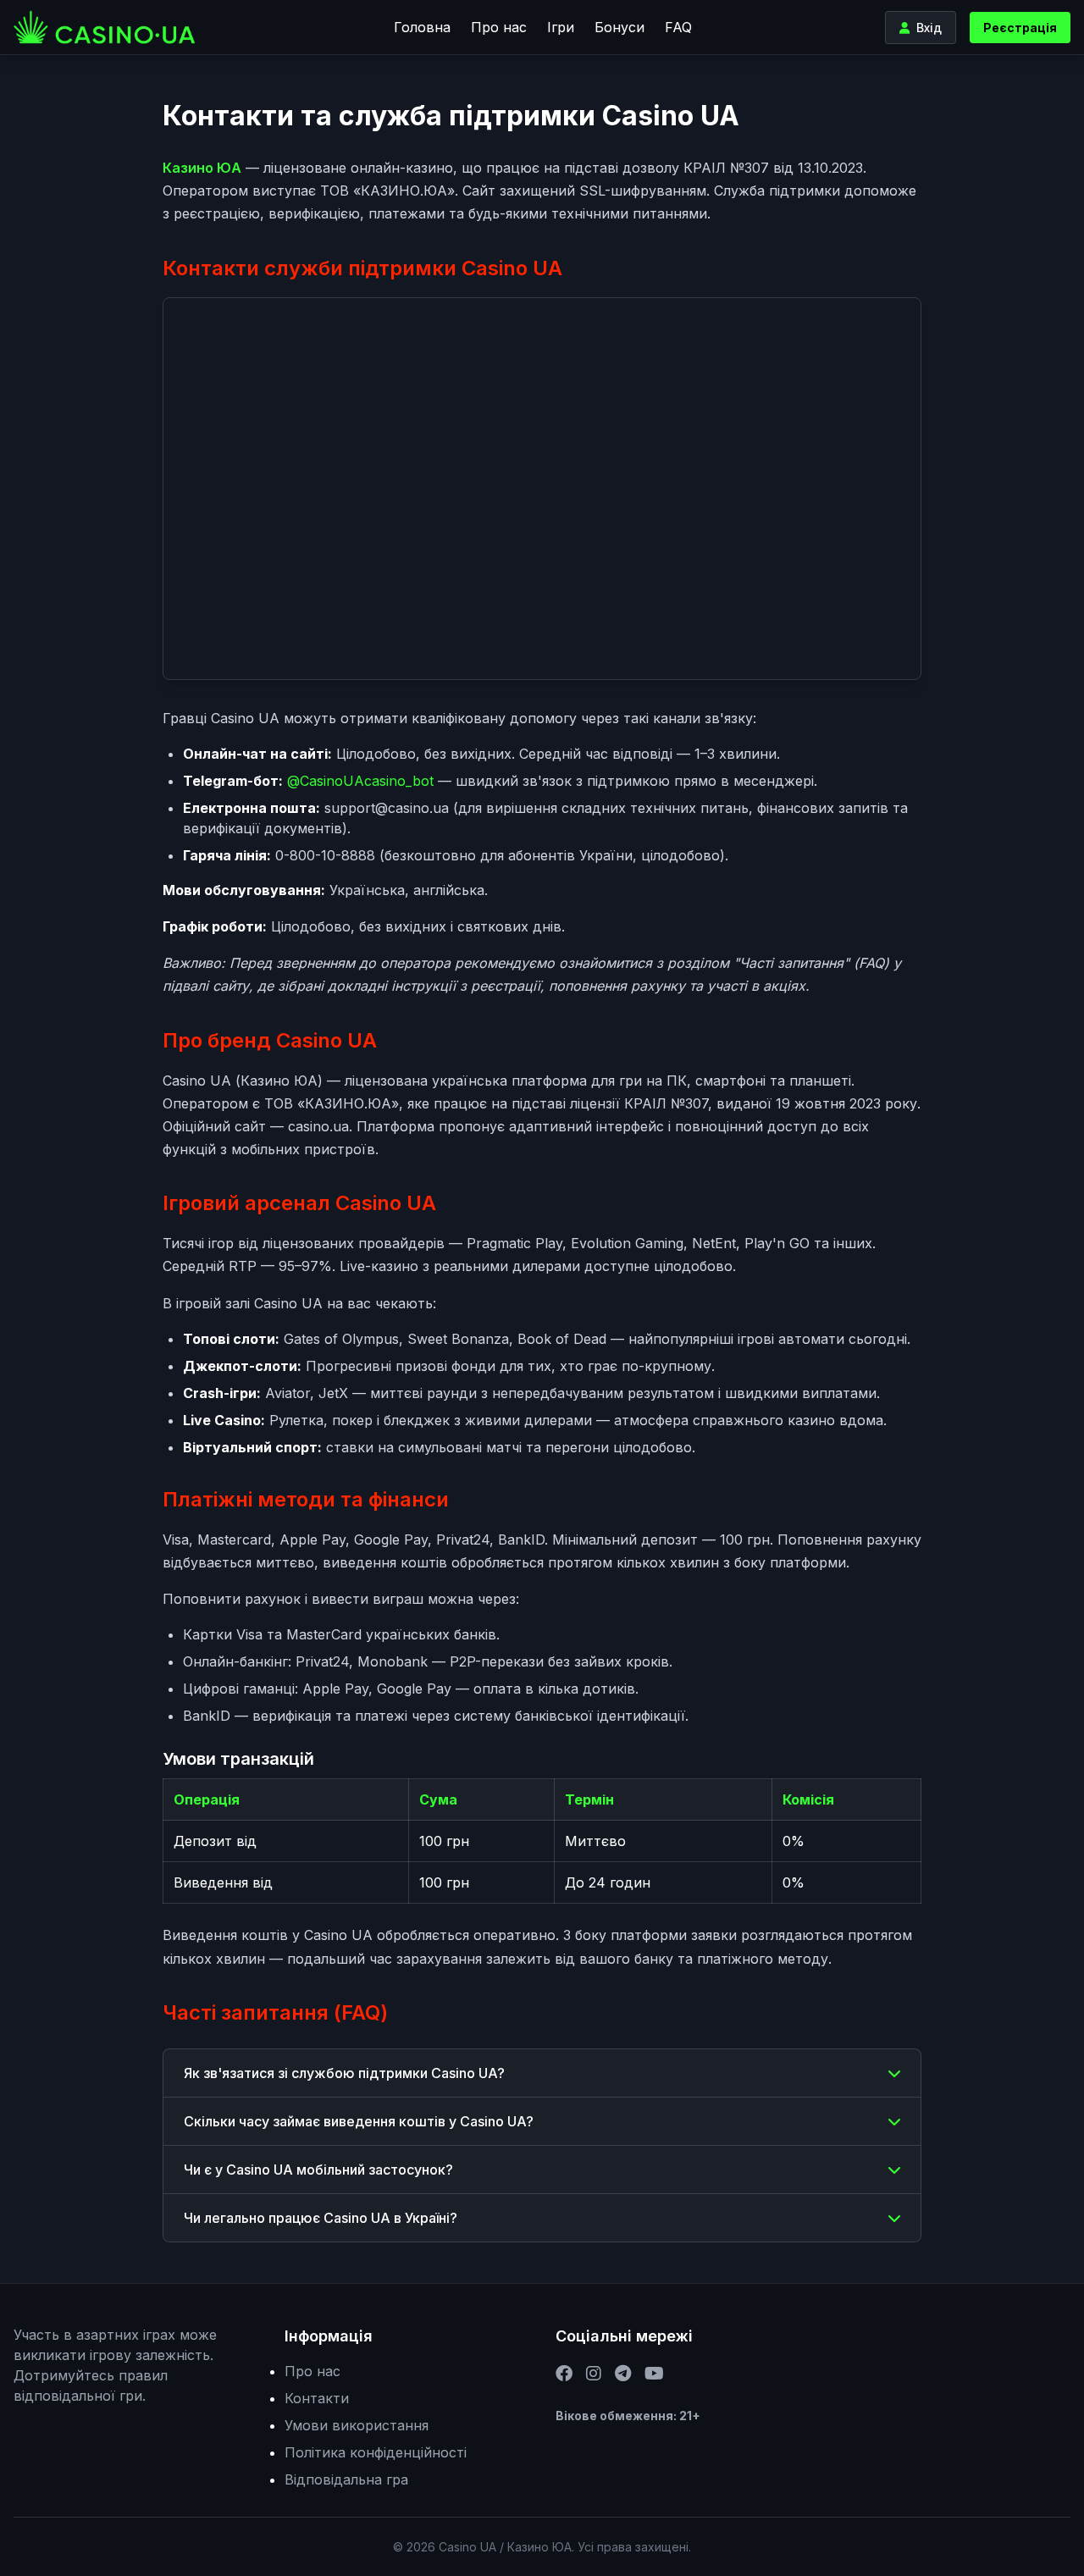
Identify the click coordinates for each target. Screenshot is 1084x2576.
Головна (422, 27)
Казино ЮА (202, 168)
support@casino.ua (387, 808)
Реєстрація (1020, 28)
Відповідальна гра (346, 2479)
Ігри (561, 27)
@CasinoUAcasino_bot (360, 781)
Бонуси (619, 27)
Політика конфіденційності (376, 2452)
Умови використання (357, 2425)
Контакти (317, 2398)
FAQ (678, 27)
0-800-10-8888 (325, 855)
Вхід (929, 28)
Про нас (499, 27)
